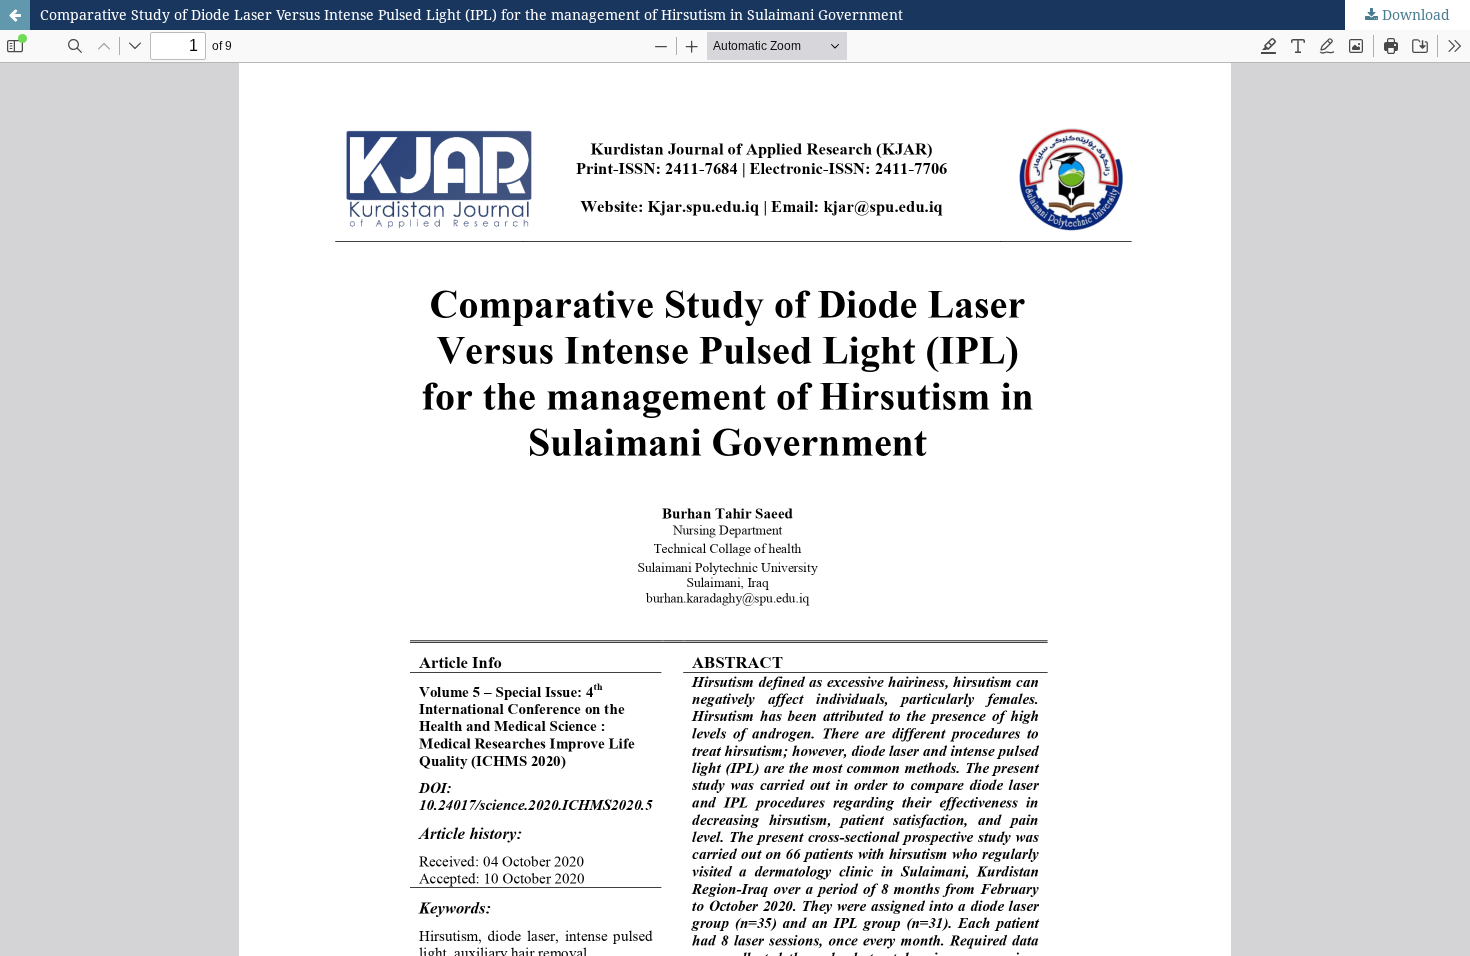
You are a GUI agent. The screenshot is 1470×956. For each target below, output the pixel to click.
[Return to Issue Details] (15, 15)
